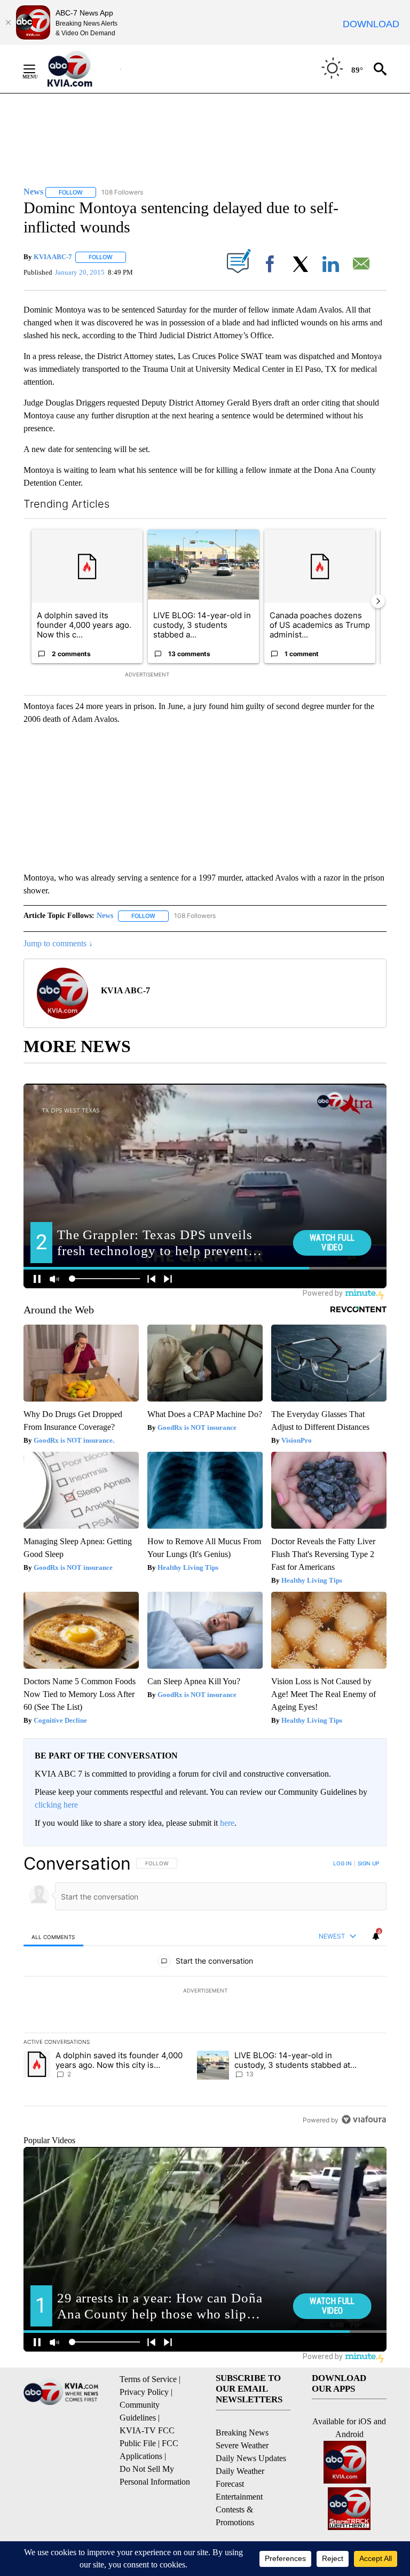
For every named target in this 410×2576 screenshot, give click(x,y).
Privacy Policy (144, 2392)
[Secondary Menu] (37, 69)
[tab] (53, 1937)
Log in (342, 1863)
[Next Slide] (378, 601)
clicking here (56, 1805)
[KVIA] (81, 69)
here (227, 1823)
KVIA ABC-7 (53, 257)
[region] (205, 1991)
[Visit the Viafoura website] (364, 2119)
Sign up (368, 1863)
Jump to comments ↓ (58, 943)
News (105, 916)
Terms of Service (148, 2379)
